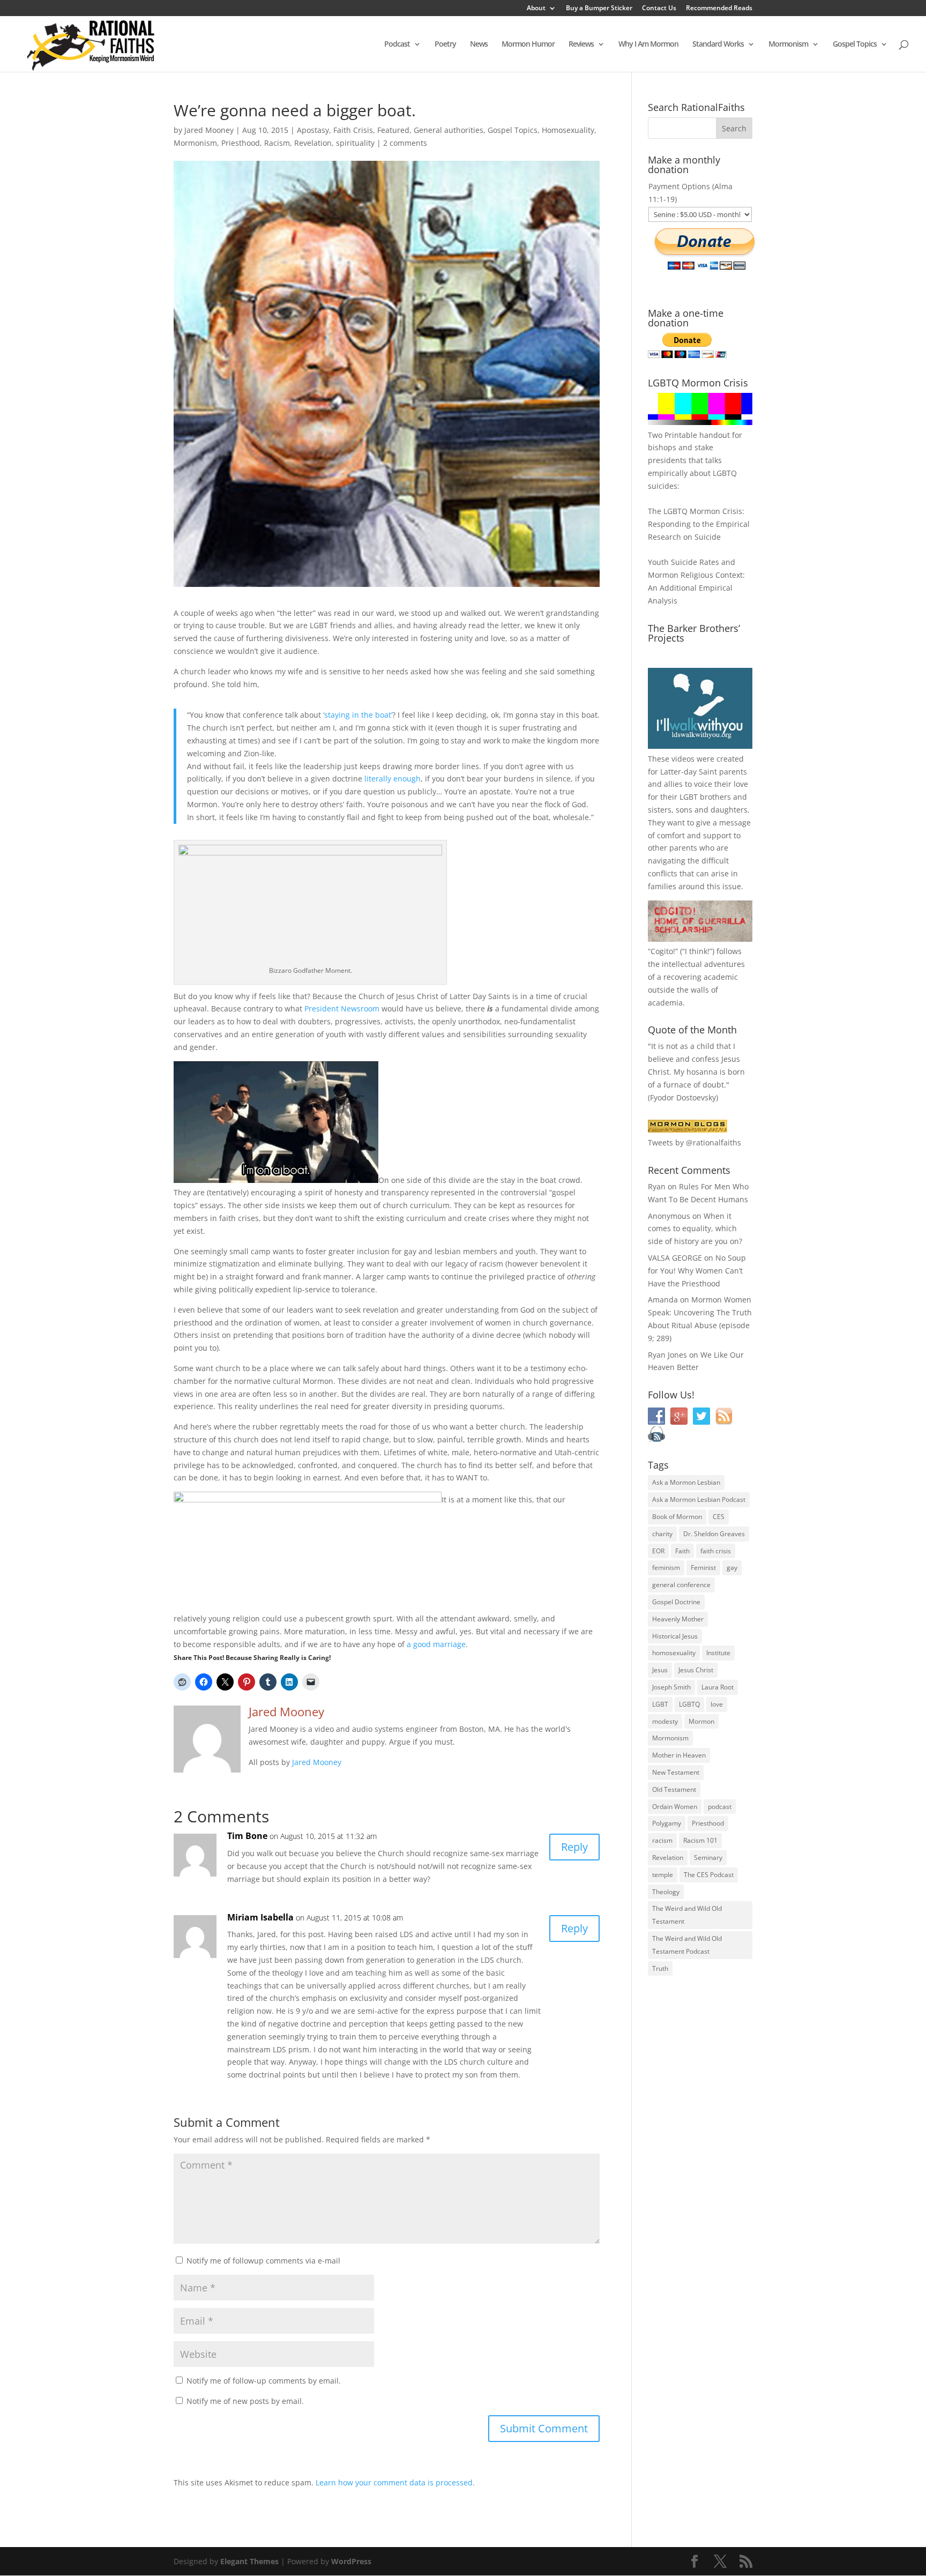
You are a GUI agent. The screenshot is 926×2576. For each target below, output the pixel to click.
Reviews (581, 44)
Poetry (445, 44)
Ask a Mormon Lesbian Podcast (699, 1499)
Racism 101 (700, 1840)
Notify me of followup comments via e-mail (263, 2261)
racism (662, 1840)
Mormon (701, 1721)
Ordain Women (675, 1807)
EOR (658, 1551)
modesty (665, 1721)
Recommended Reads (719, 9)
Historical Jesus (675, 1636)
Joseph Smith (671, 1687)
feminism (666, 1568)
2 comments (405, 143)
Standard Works (718, 44)
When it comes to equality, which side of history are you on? (695, 1229)
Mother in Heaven (679, 1755)
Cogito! (663, 951)
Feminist (703, 1568)
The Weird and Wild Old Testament (687, 1915)
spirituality (355, 143)
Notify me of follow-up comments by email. (264, 2381)
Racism (277, 143)
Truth (660, 1968)
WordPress (351, 2561)
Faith (682, 1551)
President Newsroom (342, 1008)
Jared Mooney (209, 130)
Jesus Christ (696, 1670)
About (536, 9)
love (717, 1704)
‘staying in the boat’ (358, 715)
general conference (681, 1585)
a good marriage (436, 1644)
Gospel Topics (855, 44)
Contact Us (659, 9)
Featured (393, 130)
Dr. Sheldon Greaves (714, 1534)
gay (732, 1568)
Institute (718, 1653)
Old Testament (674, 1789)
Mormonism (788, 44)
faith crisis (716, 1551)
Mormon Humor (528, 44)
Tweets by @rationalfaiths (694, 1142)
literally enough (393, 779)
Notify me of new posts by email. (245, 2401)
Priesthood (241, 143)
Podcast (397, 44)
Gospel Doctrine (676, 1602)
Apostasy (313, 130)
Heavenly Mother (678, 1619)
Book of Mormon (677, 1517)
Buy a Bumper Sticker (599, 9)
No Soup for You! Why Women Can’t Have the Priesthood (697, 1271)
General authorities (449, 130)
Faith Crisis (353, 130)
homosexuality (674, 1653)
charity (662, 1534)
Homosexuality (568, 130)
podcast (720, 1807)
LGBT (689, 797)
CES (719, 1517)
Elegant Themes (249, 2561)
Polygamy (667, 1823)
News (479, 44)
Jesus (660, 1670)
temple (663, 1875)
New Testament (676, 1772)
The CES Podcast (709, 1875)
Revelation (313, 143)
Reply (574, 1847)
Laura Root (718, 1687)
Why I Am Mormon (648, 44)
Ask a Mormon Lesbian (686, 1482)
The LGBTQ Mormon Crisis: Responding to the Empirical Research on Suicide (699, 524)
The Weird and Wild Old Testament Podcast (687, 1945)
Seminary (708, 1857)
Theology (666, 1892)
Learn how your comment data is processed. (395, 2482)
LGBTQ (689, 1704)
